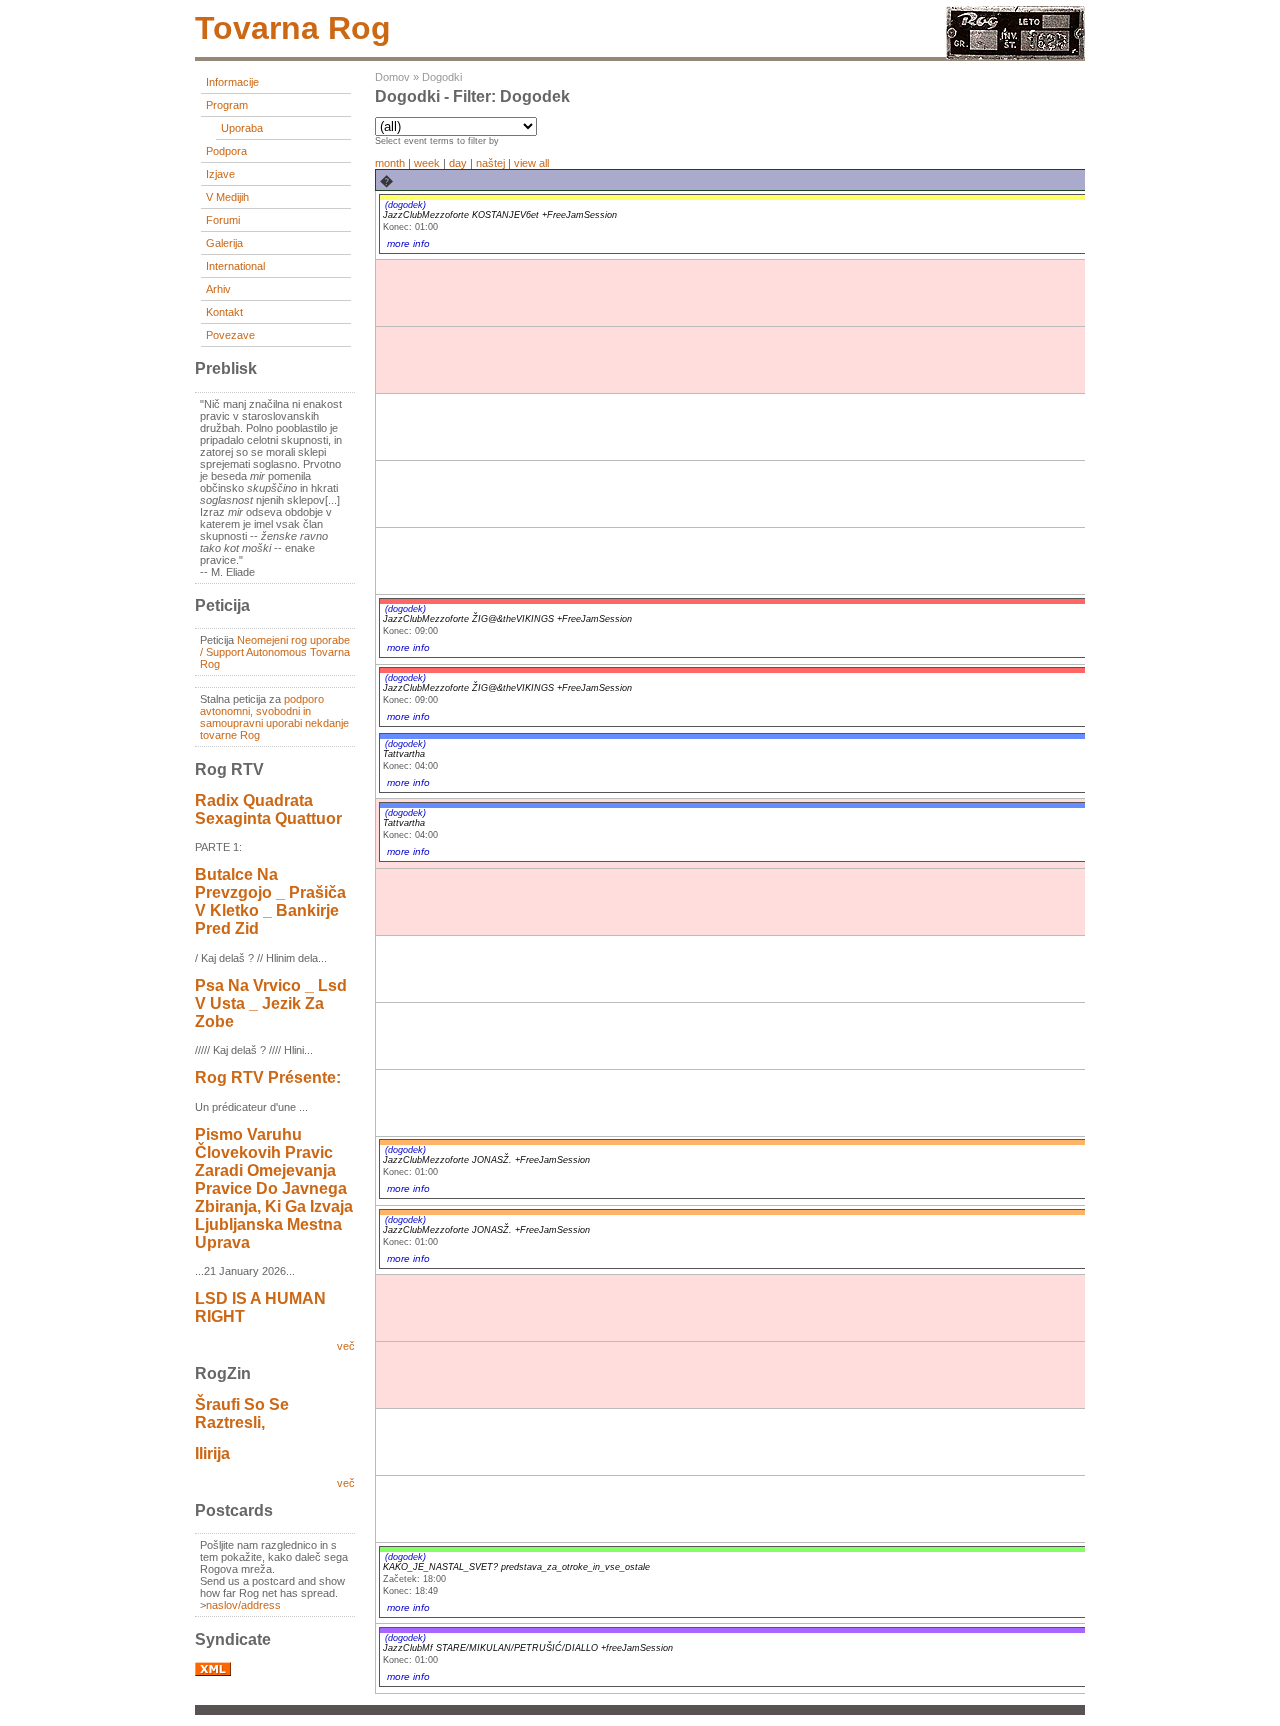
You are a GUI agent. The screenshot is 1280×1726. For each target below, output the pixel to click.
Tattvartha (404, 754)
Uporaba (242, 128)
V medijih (227, 197)
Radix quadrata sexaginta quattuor (268, 809)
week (427, 163)
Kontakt (224, 312)
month (390, 163)
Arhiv (218, 289)
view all (531, 163)
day (458, 163)
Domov (392, 77)
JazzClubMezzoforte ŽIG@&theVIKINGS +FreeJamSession (507, 619)
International (235, 266)
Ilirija (212, 1453)
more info (408, 243)
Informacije (232, 82)
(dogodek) (405, 205)
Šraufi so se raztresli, (242, 1413)
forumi (223, 220)
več (346, 1346)
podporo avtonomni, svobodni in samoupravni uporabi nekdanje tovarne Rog (274, 717)
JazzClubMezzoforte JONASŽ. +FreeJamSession (486, 1160)
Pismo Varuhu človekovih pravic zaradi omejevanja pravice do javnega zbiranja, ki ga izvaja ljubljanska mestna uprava (274, 1188)
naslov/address (243, 1605)
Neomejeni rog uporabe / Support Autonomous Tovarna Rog (275, 652)
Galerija (224, 243)
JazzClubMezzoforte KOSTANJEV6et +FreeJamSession (500, 215)
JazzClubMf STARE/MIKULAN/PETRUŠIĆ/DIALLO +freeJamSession (528, 1648)
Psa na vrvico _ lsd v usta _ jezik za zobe (271, 1003)
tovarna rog (293, 28)
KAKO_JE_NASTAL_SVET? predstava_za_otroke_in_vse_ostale (516, 1567)
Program (227, 105)
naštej (490, 163)
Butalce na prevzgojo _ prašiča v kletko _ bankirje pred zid (270, 901)
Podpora (226, 151)
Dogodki (442, 77)
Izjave (220, 174)
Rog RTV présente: (268, 1077)
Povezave (230, 335)
